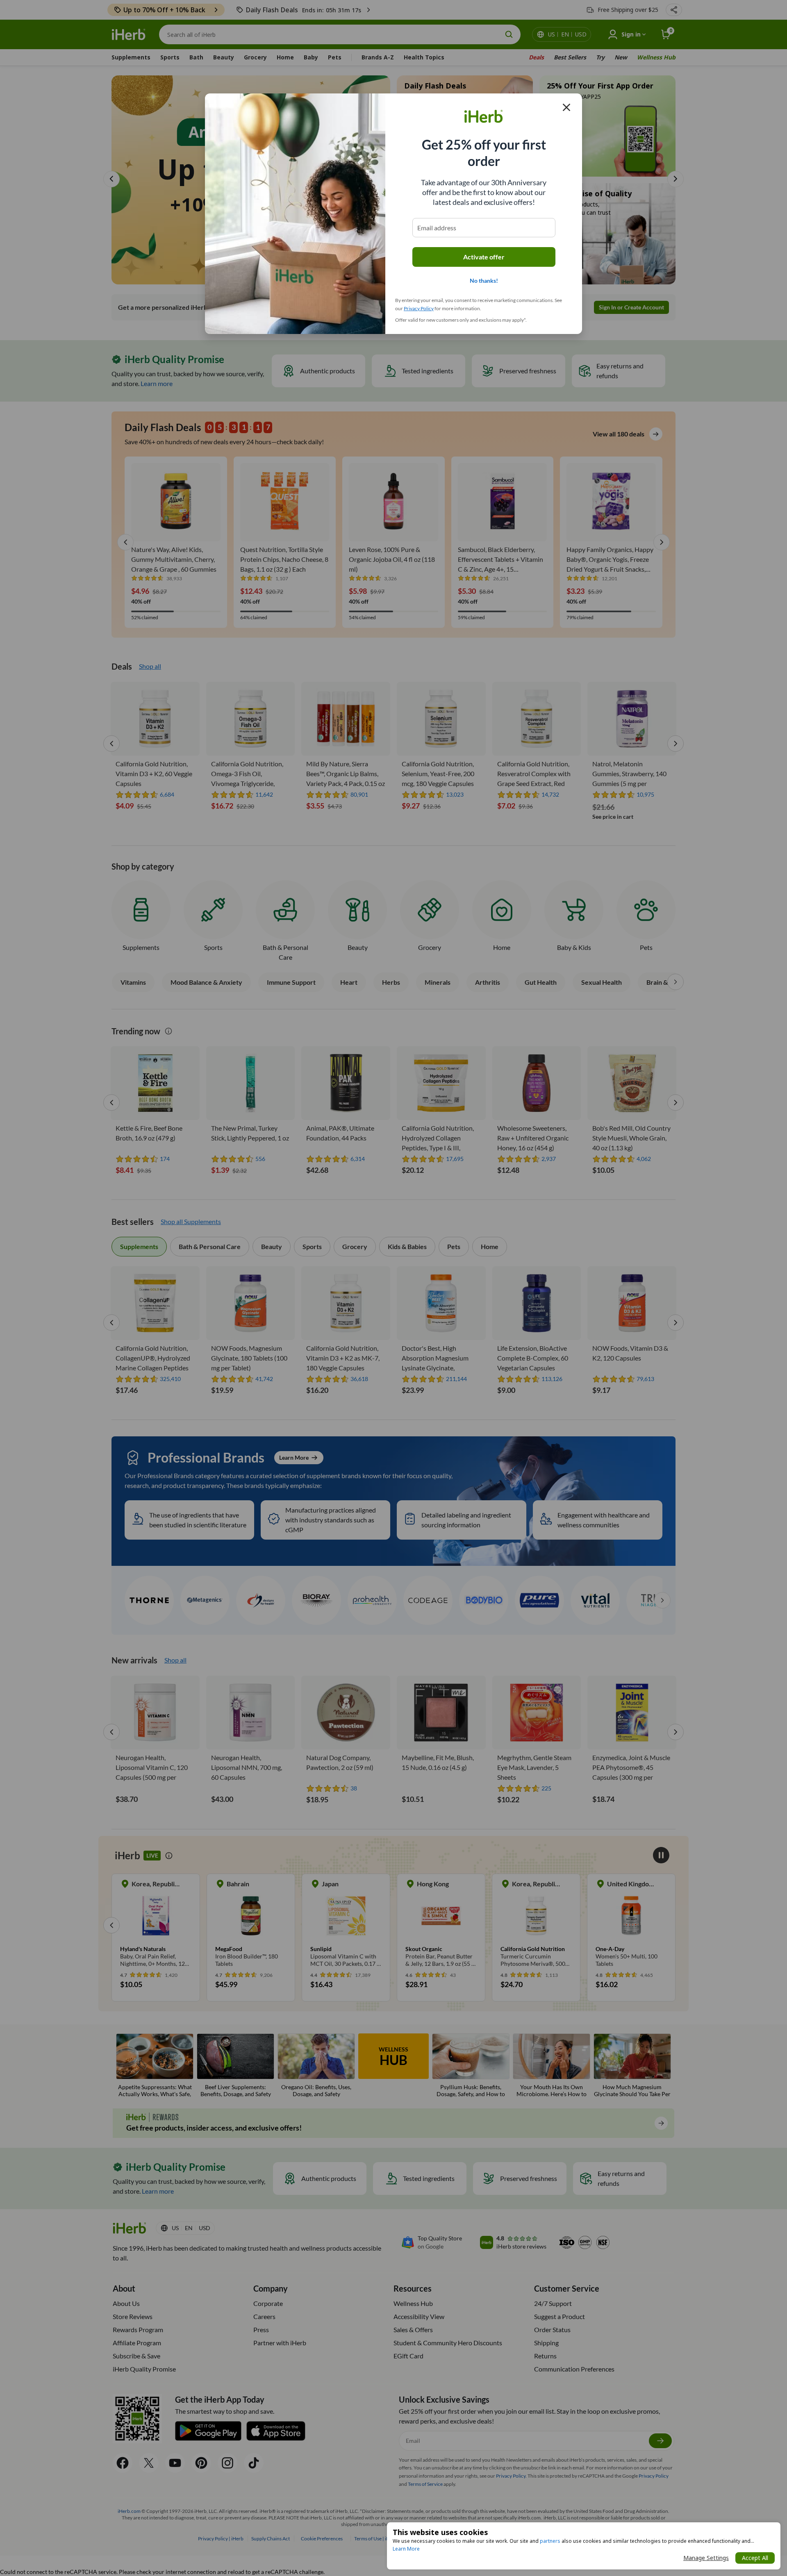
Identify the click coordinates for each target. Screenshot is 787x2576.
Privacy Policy (419, 308)
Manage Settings (706, 2558)
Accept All (755, 2558)
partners (550, 2541)
